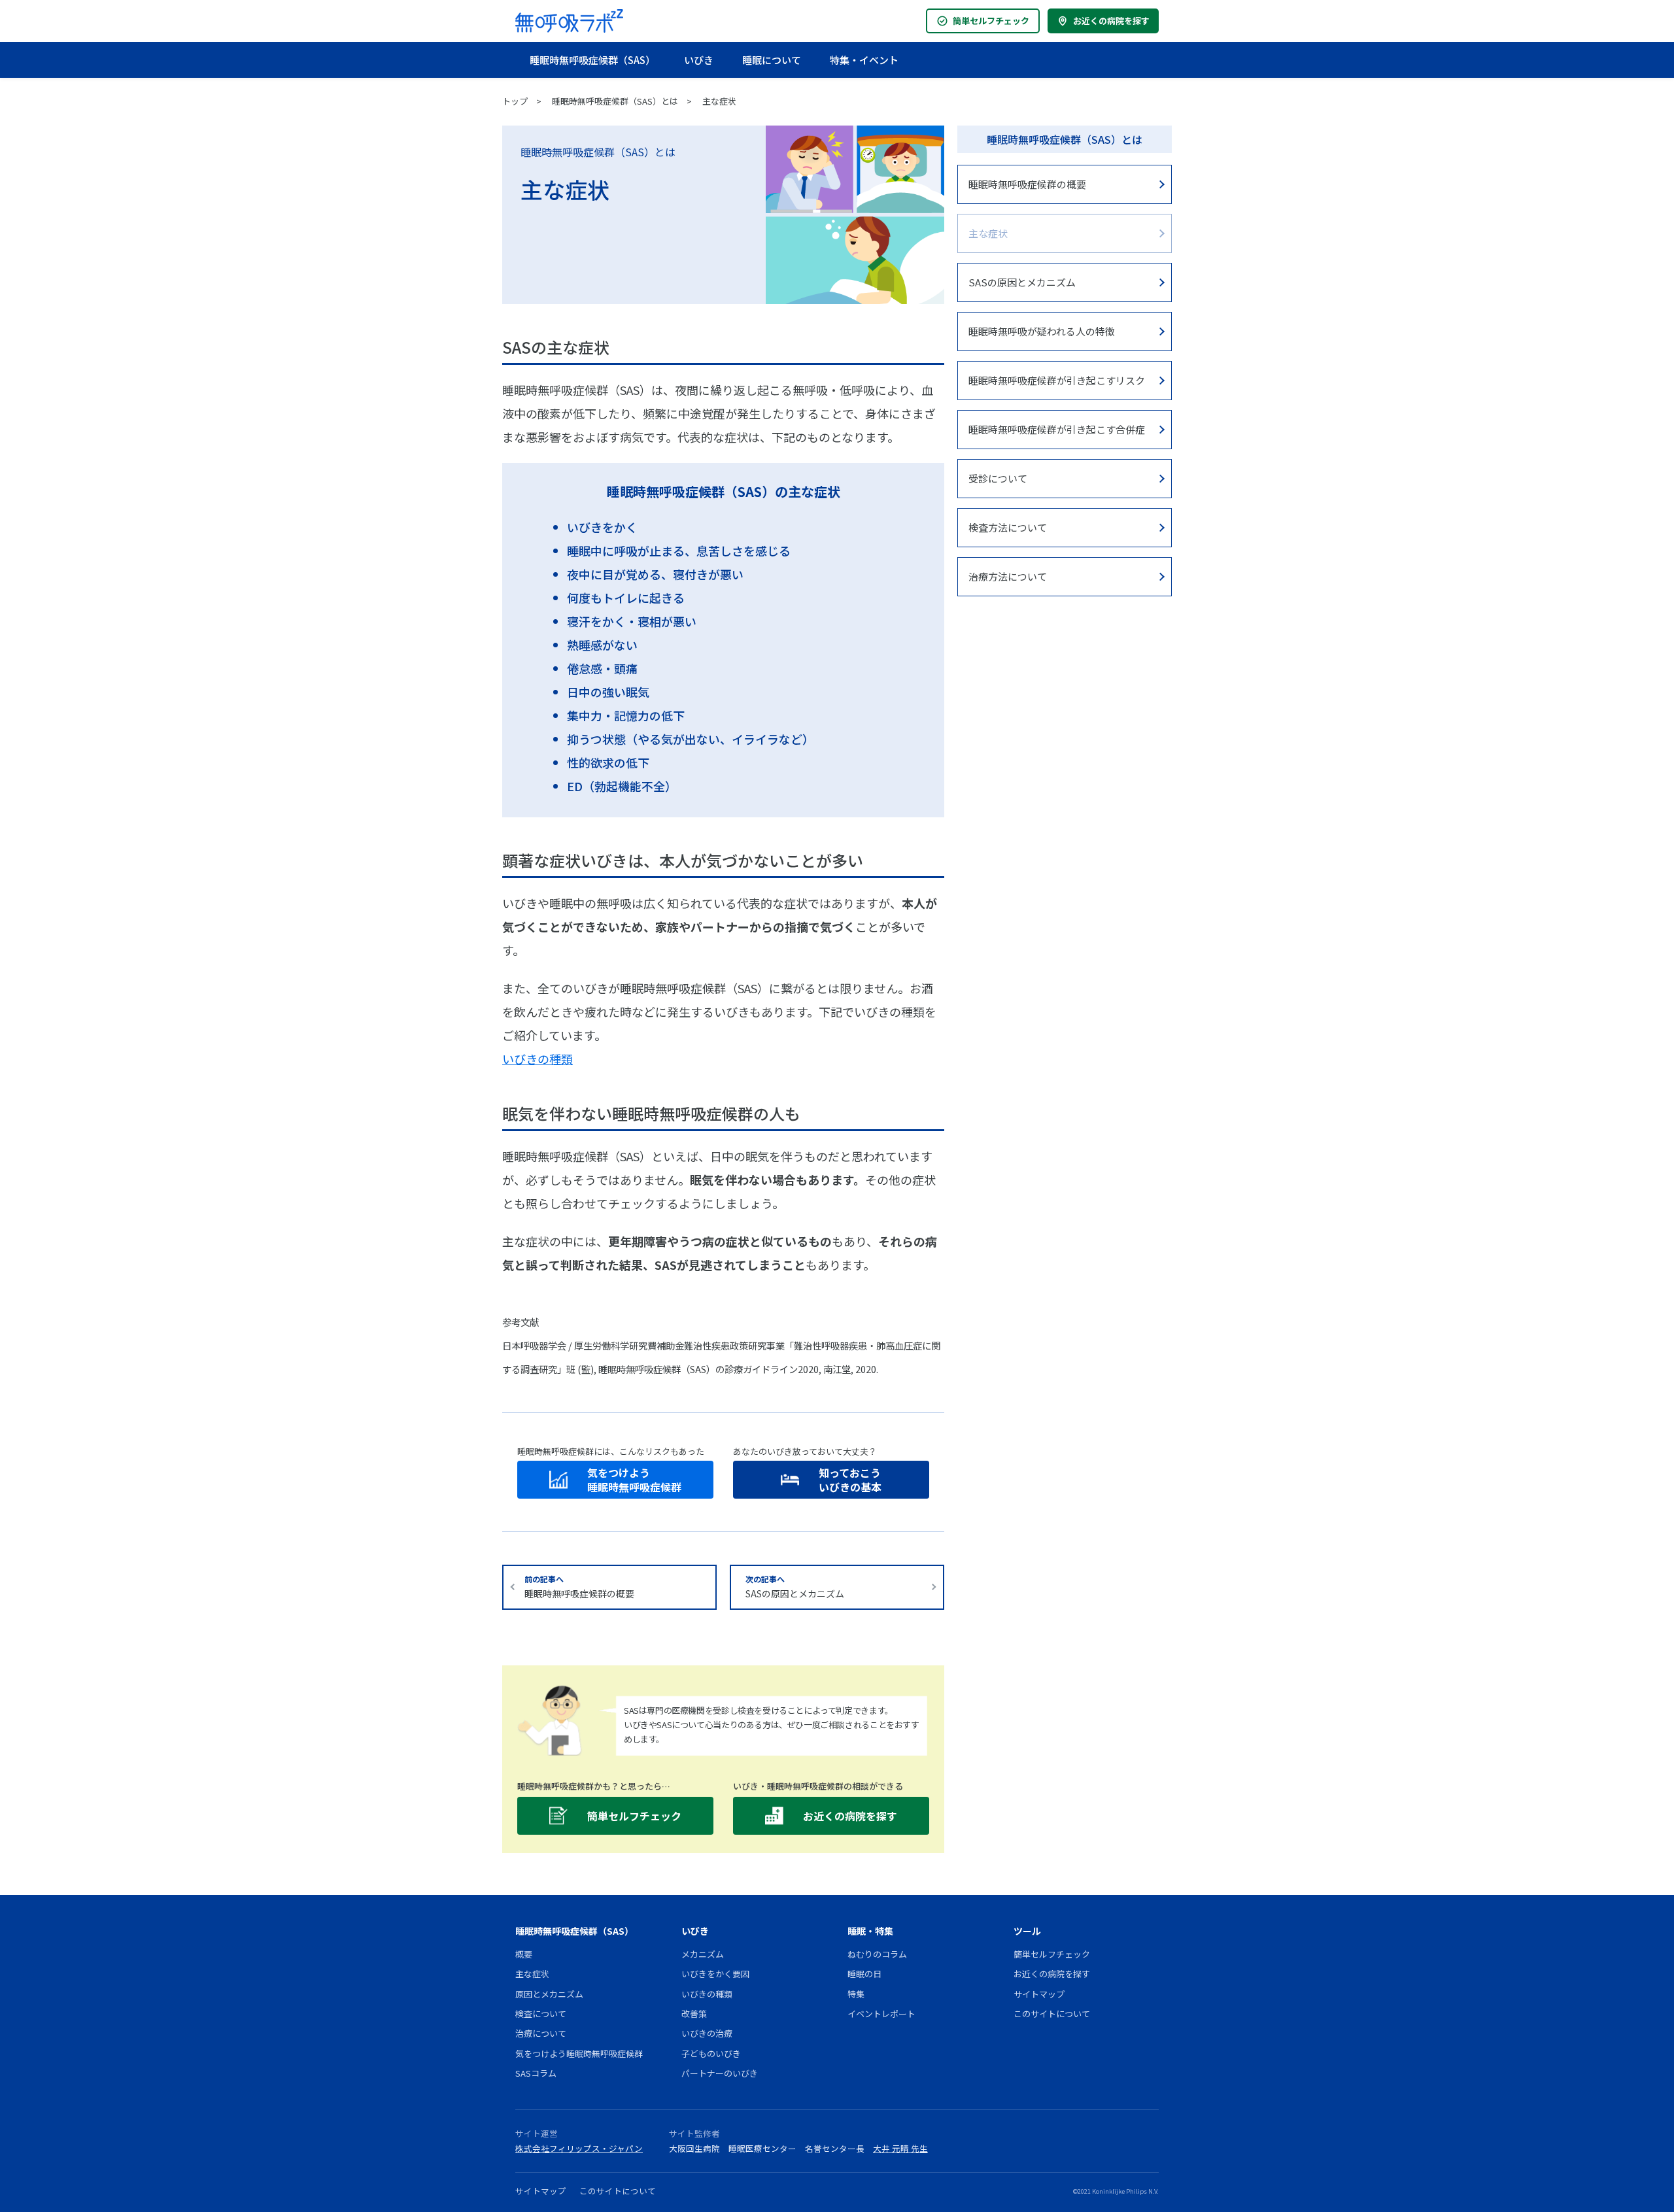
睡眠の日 (864, 1974)
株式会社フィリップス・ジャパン (579, 2148)
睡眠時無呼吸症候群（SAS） (592, 60)
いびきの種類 (538, 1059)
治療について (541, 2033)
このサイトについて (1052, 2014)
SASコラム (536, 2073)
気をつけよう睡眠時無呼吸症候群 (579, 2053)
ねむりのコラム (877, 1954)
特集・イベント (864, 60)
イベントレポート (881, 2014)
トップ (515, 101)
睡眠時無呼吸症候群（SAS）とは (615, 101)
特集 (856, 1994)
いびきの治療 (707, 2033)
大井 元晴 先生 (900, 2148)
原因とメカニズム (549, 1994)
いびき (699, 60)
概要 (524, 1954)
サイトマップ (1039, 1994)
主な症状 (719, 101)
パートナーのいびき (720, 2073)
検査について (541, 2014)
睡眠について (772, 60)
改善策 (694, 2014)
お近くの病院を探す (1111, 21)
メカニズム (703, 1954)
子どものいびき (711, 2053)
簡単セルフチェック (991, 21)
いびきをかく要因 (715, 1974)
